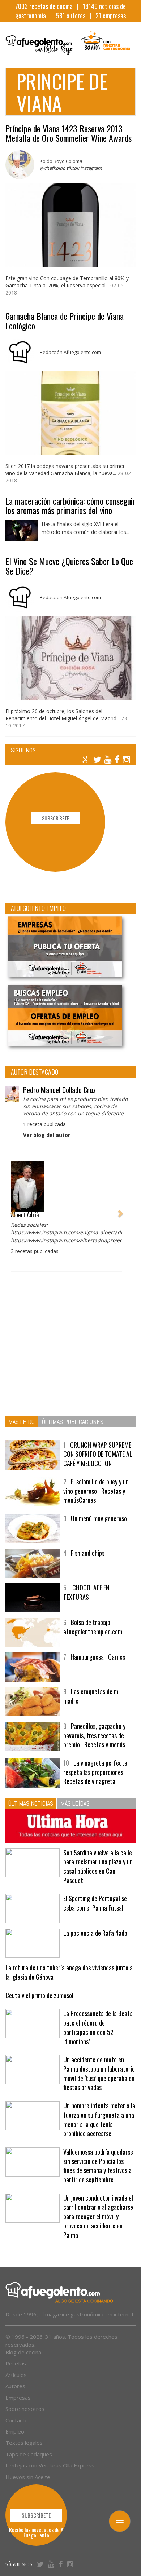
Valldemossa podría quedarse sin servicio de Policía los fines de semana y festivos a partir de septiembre (98, 2166)
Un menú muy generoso (99, 1518)
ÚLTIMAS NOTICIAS (31, 1803)
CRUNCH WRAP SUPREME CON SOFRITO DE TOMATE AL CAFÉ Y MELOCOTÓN (98, 1454)
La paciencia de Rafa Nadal (96, 1933)
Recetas (16, 2363)
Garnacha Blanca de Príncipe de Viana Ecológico (65, 320)
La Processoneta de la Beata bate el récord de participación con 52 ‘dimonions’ (98, 2027)
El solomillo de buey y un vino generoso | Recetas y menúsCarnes (96, 1491)
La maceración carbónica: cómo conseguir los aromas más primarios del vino (70, 505)
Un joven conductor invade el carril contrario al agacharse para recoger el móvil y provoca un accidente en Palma (98, 2216)
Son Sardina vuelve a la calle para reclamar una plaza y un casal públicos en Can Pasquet (98, 1866)
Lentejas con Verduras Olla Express (50, 2465)
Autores (15, 2386)
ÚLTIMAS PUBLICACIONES (73, 1422)
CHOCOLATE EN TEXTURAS (86, 1592)
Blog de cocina (23, 2352)
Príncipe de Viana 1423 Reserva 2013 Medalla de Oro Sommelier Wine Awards (69, 133)
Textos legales (24, 2443)
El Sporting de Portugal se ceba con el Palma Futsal (95, 1903)
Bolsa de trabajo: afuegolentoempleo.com (93, 1627)
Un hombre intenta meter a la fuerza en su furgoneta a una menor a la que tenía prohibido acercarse (99, 2119)
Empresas (18, 2398)
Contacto (17, 2420)
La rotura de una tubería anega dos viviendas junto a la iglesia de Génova (69, 1972)
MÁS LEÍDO (22, 1422)
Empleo (15, 2431)
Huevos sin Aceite (28, 2477)
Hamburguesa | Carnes (98, 1657)
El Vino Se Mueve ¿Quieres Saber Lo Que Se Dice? (69, 566)
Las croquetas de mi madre (91, 1696)
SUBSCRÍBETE (55, 818)
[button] (13, 1210)
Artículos (16, 2375)
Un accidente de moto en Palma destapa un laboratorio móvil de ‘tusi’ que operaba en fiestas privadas (99, 2073)
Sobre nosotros (25, 2409)
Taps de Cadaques (29, 2454)
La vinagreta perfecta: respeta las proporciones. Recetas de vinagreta (96, 1772)
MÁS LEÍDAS (75, 1803)
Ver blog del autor (47, 1135)
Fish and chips (88, 1553)
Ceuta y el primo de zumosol (39, 1995)
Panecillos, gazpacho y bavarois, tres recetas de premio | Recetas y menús (94, 1735)
